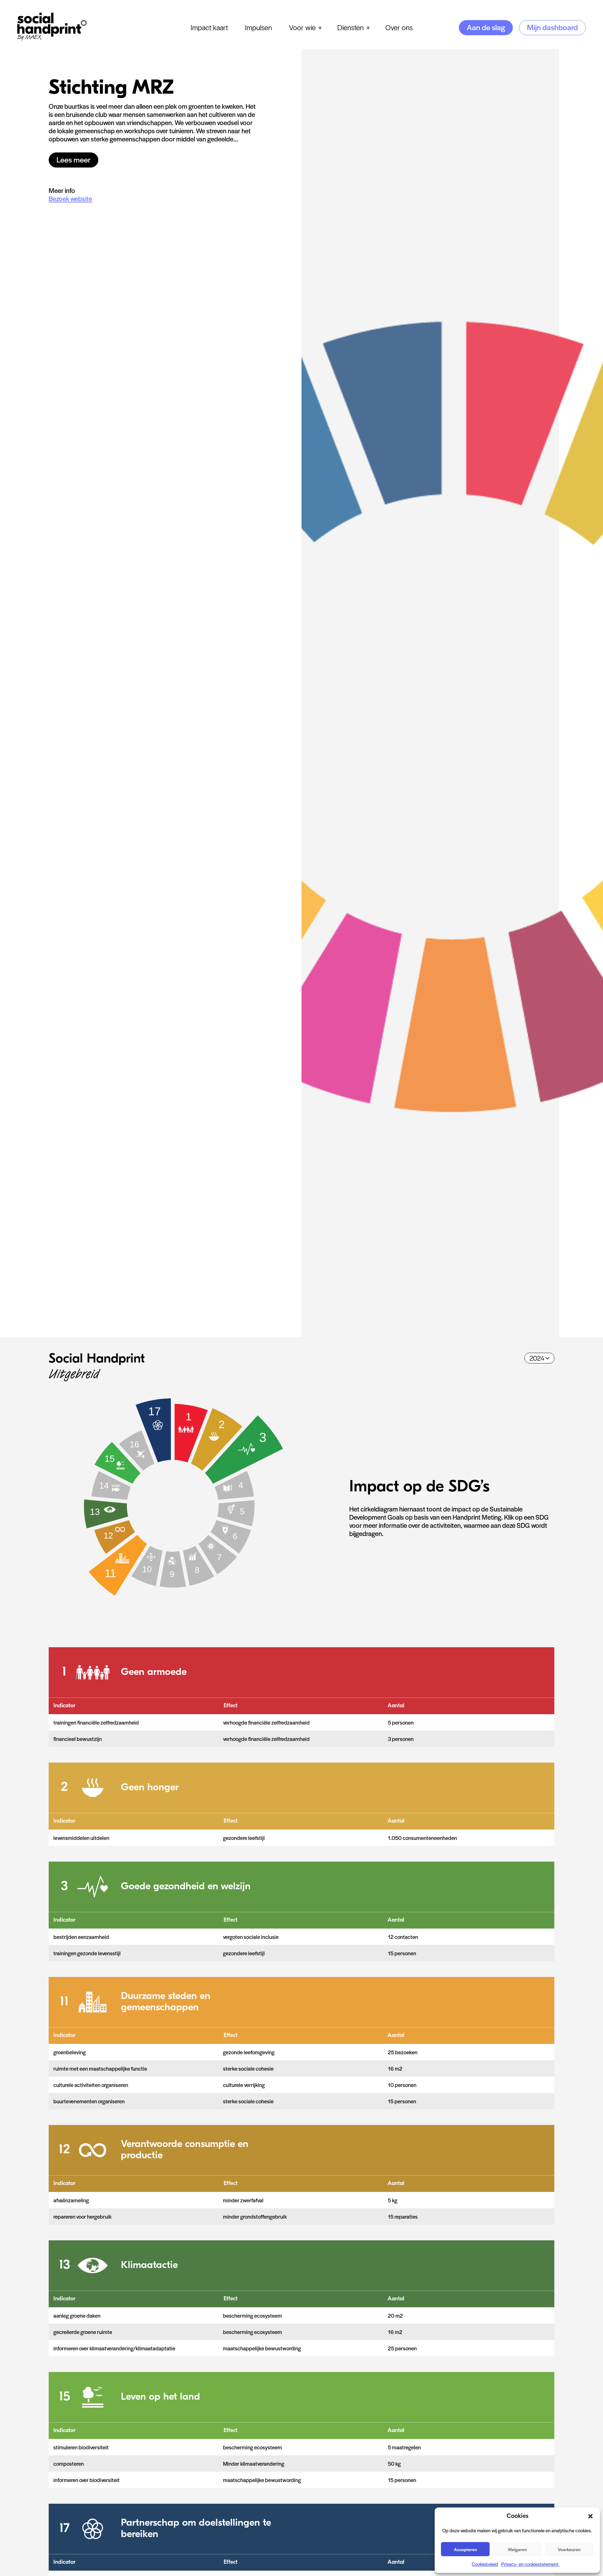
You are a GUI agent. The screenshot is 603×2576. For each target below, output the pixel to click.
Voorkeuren (569, 2549)
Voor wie (302, 27)
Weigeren (517, 2549)
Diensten (350, 27)
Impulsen (258, 27)
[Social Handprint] (52, 38)
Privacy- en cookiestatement (530, 2564)
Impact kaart (209, 27)
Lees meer (73, 159)
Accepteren (465, 2549)
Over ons (399, 27)
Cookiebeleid (485, 2564)
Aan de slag (486, 27)
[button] (590, 2516)
